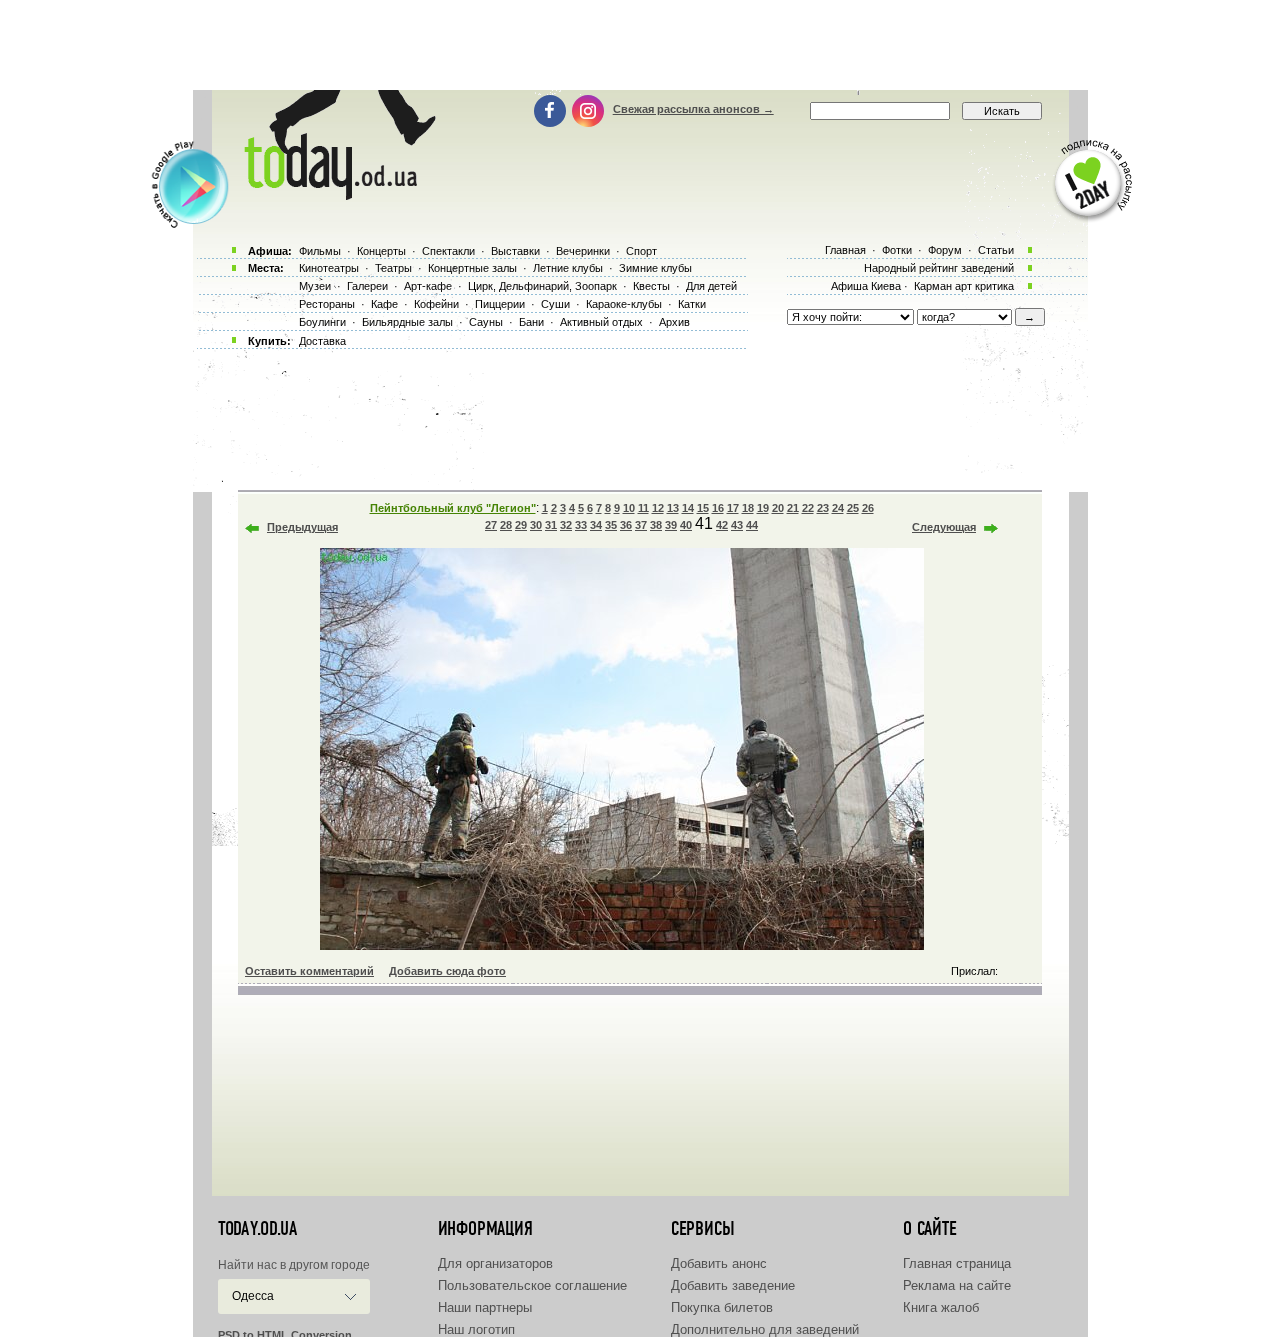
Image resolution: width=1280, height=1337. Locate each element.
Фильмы (320, 251)
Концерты (381, 251)
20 (778, 508)
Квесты (651, 286)
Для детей (711, 286)
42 (722, 525)
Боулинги (322, 322)
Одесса (253, 1296)
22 (808, 508)
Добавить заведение (733, 1285)
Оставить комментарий (309, 971)
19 (763, 508)
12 (658, 508)
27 (491, 525)
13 (673, 508)
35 (611, 525)
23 (823, 508)
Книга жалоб (941, 1307)
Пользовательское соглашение (532, 1285)
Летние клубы (568, 268)
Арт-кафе (428, 286)
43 (737, 525)
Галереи (367, 286)
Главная (845, 250)
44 (752, 525)
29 (521, 525)
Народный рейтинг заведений (939, 268)
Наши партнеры (485, 1307)
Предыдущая (302, 527)
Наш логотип (476, 1329)
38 (656, 525)
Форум (945, 250)
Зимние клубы (655, 268)
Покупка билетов (722, 1307)
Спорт (641, 251)
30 (536, 525)
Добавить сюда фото (447, 971)
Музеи (315, 286)
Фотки (897, 250)
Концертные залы (472, 268)
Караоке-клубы (624, 304)
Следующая (944, 527)
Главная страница (957, 1263)
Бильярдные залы (407, 322)
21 (793, 508)
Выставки (515, 251)
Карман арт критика (964, 286)
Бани (531, 322)
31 (551, 525)
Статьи (996, 250)
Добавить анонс (719, 1263)
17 (733, 508)
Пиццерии (500, 304)
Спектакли (448, 251)
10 (629, 508)
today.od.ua (257, 1229)
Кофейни (436, 304)
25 (853, 508)
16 (718, 508)
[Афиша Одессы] (336, 195)
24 (838, 508)
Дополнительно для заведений (765, 1329)
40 (686, 525)
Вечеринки (583, 251)
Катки (692, 304)
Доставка (322, 341)
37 (641, 525)
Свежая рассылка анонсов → (693, 109)
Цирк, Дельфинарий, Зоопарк (542, 286)
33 (581, 525)
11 (643, 508)
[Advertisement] (640, 45)
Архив (674, 322)
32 (566, 525)
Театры (393, 268)
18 (748, 508)
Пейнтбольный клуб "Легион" (453, 508)
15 (703, 508)
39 (671, 525)
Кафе (384, 304)
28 (506, 525)
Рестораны (327, 304)
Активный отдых (601, 322)
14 (688, 508)
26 (868, 508)
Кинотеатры (329, 268)
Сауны (486, 322)
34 (596, 525)
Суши (555, 304)
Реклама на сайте (957, 1285)
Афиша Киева (866, 286)
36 (626, 525)
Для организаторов (495, 1263)
